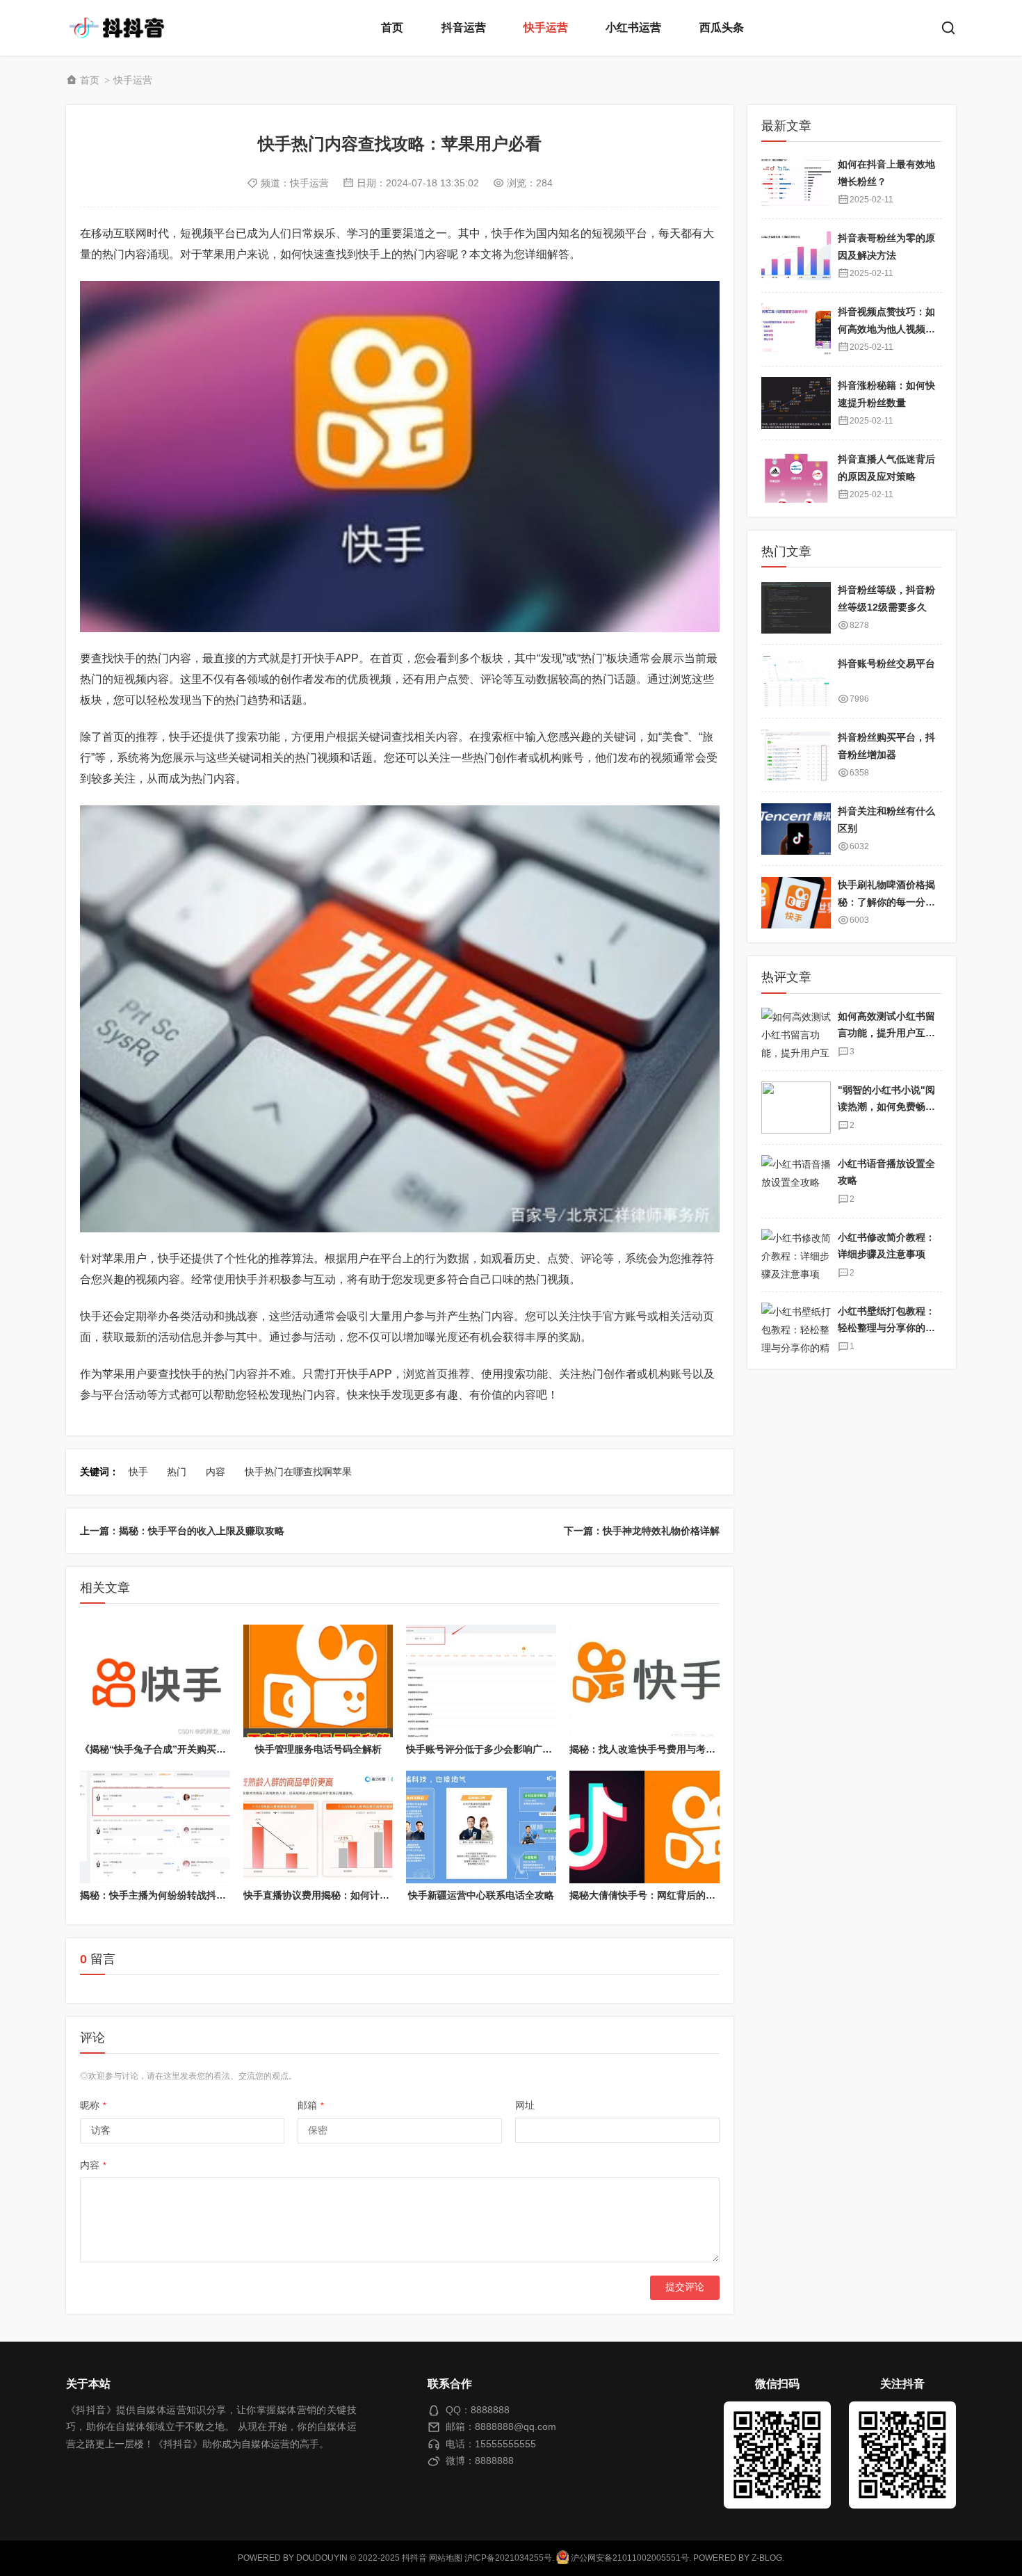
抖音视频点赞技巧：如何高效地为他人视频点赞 (886, 329)
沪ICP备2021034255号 (508, 2558)
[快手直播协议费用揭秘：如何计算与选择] (318, 1827)
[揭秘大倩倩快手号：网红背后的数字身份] (644, 1827)
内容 (216, 1472)
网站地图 (446, 2558)
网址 (525, 2105)
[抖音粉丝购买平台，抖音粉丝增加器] (796, 756)
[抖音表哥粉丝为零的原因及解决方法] (796, 256)
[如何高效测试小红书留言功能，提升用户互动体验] (796, 1034)
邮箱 (311, 2105)
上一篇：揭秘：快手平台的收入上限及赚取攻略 (182, 1531)
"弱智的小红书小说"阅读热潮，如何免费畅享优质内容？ (886, 1107)
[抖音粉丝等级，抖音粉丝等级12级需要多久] (796, 608)
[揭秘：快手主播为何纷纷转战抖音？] (155, 1827)
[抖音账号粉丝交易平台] (796, 682)
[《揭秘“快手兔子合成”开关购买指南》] (155, 1681)
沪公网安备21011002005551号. (630, 2558)
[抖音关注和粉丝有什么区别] (796, 829)
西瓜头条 (722, 27)
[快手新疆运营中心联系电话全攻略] (481, 1827)
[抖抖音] (122, 28)
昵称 (93, 2105)
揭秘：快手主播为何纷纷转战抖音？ (158, 1895)
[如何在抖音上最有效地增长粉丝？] (796, 182)
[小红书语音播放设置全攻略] (796, 1181)
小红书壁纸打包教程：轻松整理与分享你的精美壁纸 (886, 1328)
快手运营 (546, 27)
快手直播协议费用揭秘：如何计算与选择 (331, 1895)
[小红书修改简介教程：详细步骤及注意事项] (796, 1255)
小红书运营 (633, 27)
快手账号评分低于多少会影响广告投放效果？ (503, 1749)
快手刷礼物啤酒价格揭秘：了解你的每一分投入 (886, 902)
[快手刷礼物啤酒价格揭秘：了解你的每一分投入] (796, 903)
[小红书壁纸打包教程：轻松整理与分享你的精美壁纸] (796, 1329)
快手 (138, 1472)
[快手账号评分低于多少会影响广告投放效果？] (481, 1681)
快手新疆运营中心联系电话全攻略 (481, 1895)
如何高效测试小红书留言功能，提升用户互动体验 (886, 1033)
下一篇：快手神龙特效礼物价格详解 (642, 1531)
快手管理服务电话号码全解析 (318, 1749)
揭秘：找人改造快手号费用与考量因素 (652, 1749)
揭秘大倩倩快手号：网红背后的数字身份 (657, 1895)
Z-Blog (767, 2558)
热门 (177, 1472)
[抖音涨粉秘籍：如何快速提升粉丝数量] (796, 403)
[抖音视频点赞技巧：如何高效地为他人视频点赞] (796, 329)
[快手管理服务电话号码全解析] (318, 1681)
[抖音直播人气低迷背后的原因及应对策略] (796, 477)
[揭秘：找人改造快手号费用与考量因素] (644, 1681)
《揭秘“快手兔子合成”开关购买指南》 (163, 1749)
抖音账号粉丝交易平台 (886, 664)
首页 (392, 27)
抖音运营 (464, 27)
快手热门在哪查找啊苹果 (298, 1472)
